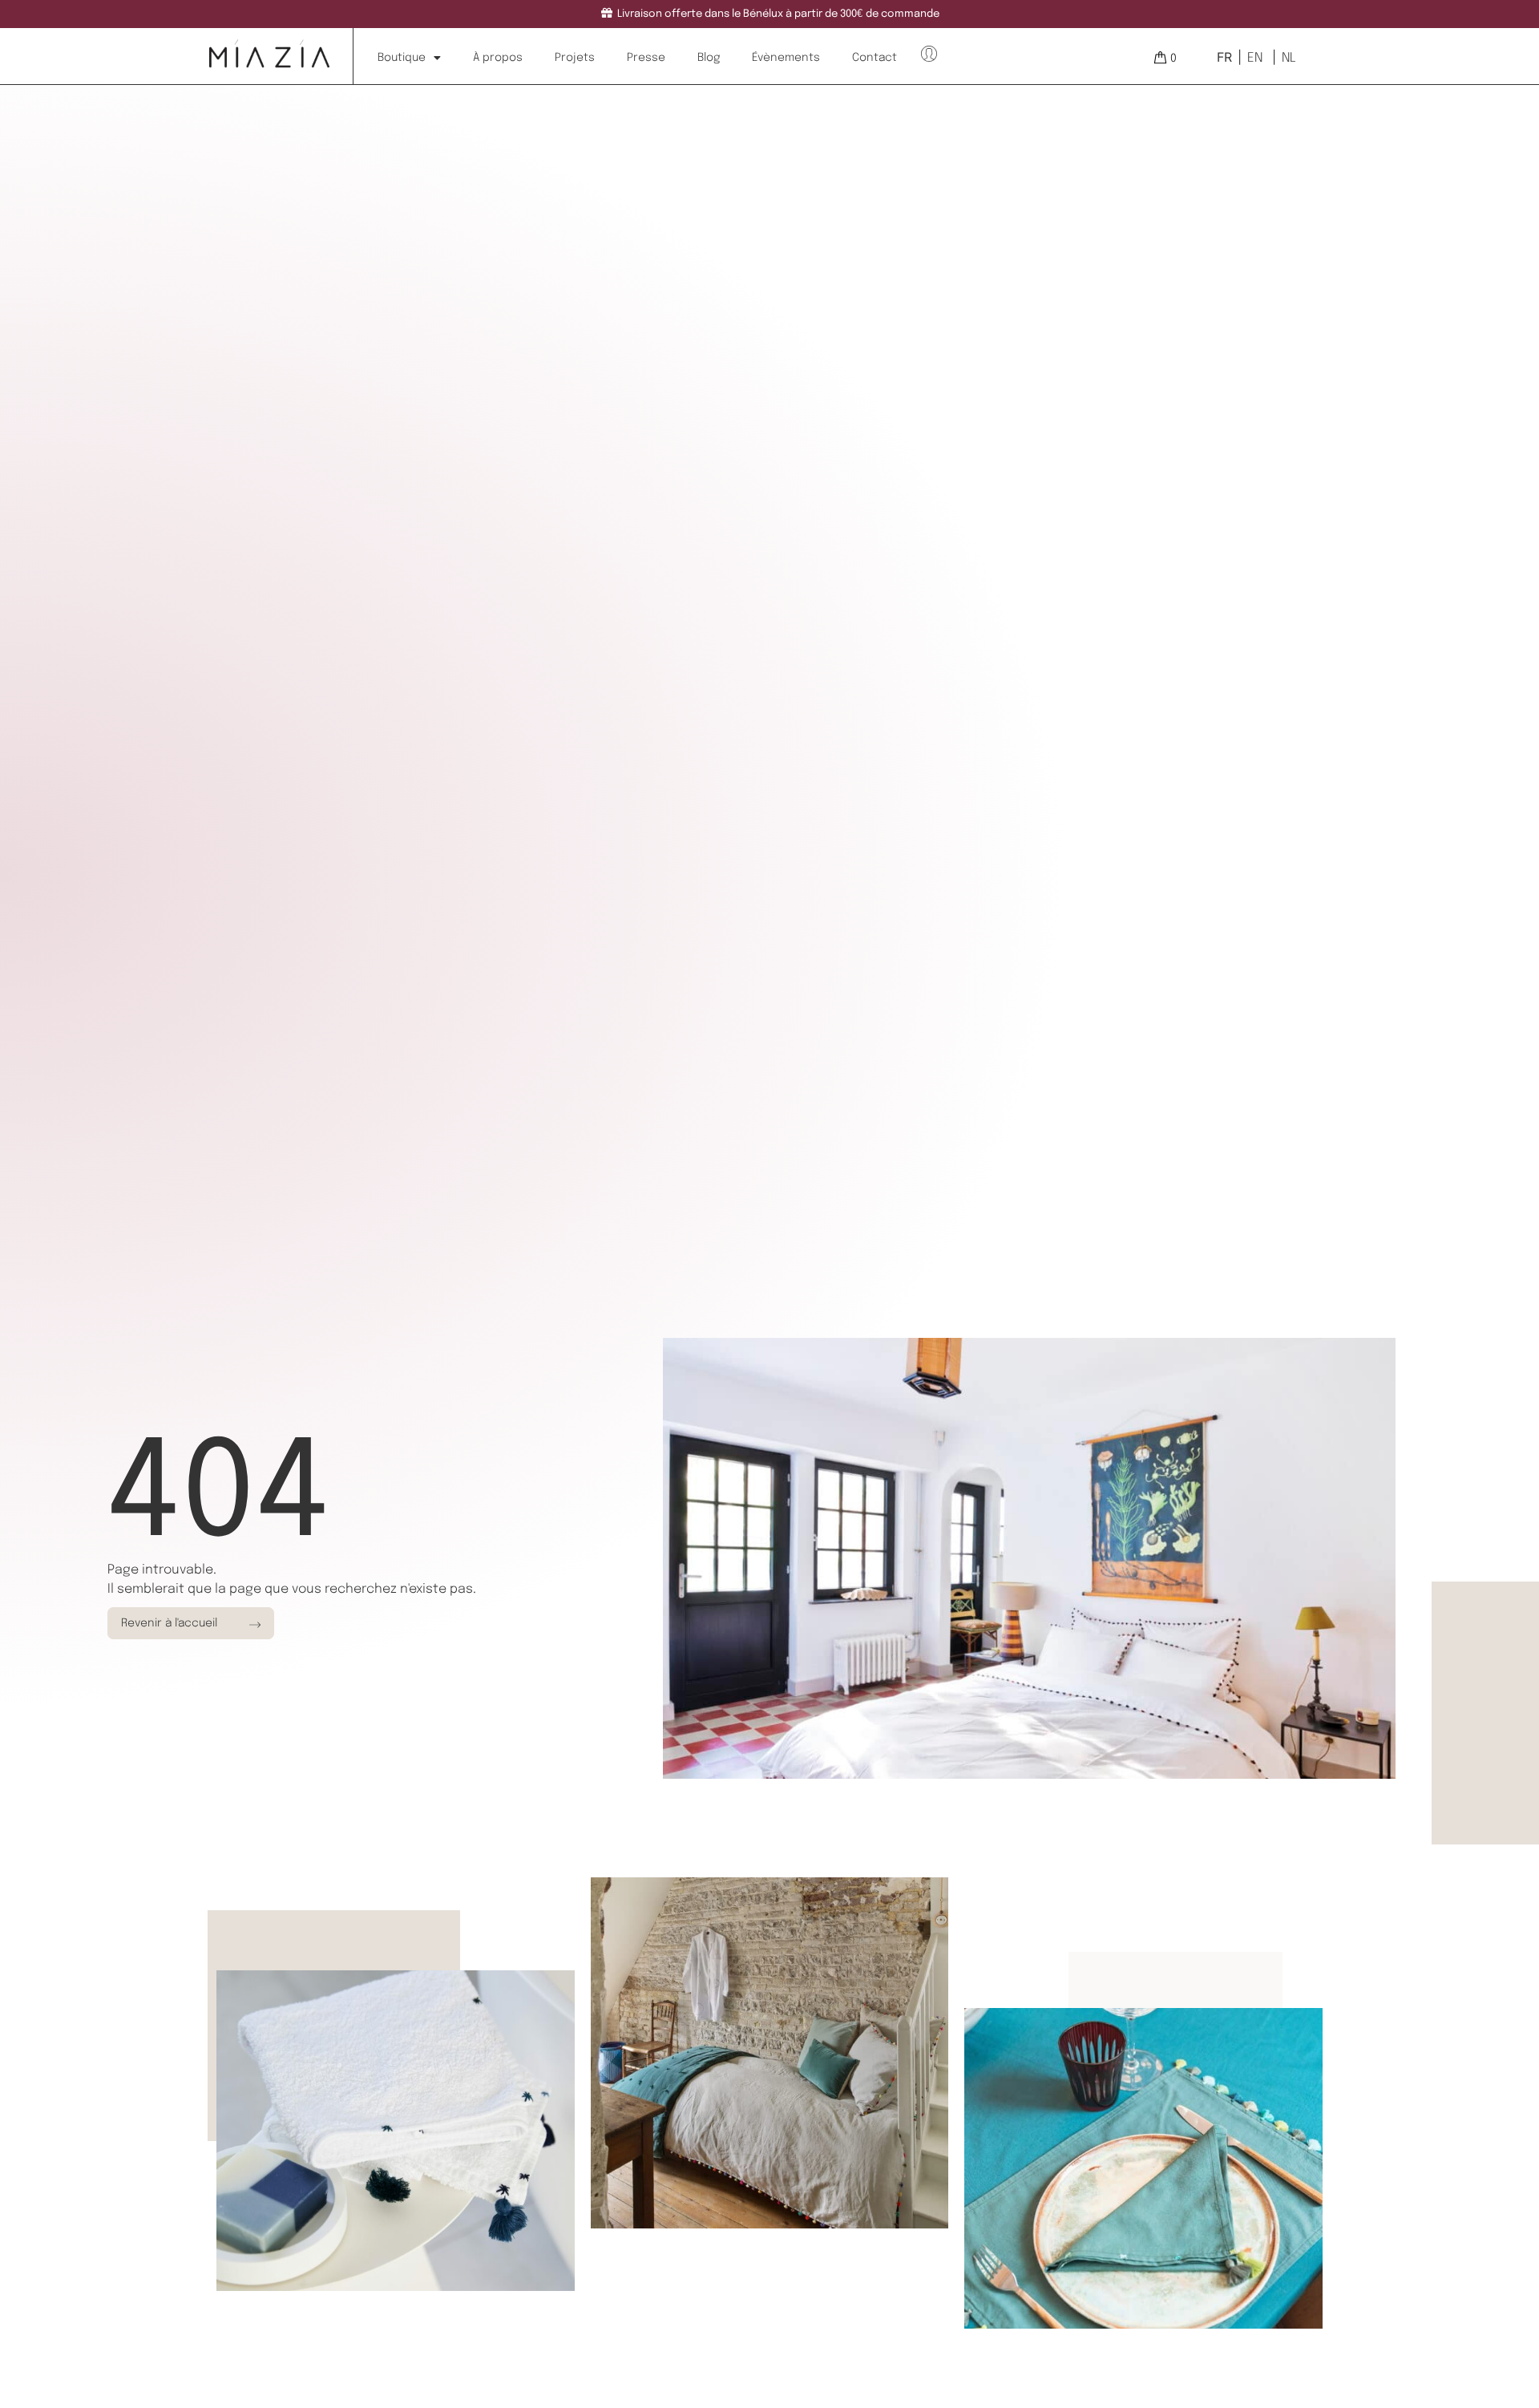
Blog (709, 58)
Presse (646, 58)
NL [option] (1289, 58)
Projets (575, 58)
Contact (875, 58)
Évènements (786, 58)
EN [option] (1255, 58)
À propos (498, 58)
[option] (1253, 58)
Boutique (402, 58)
